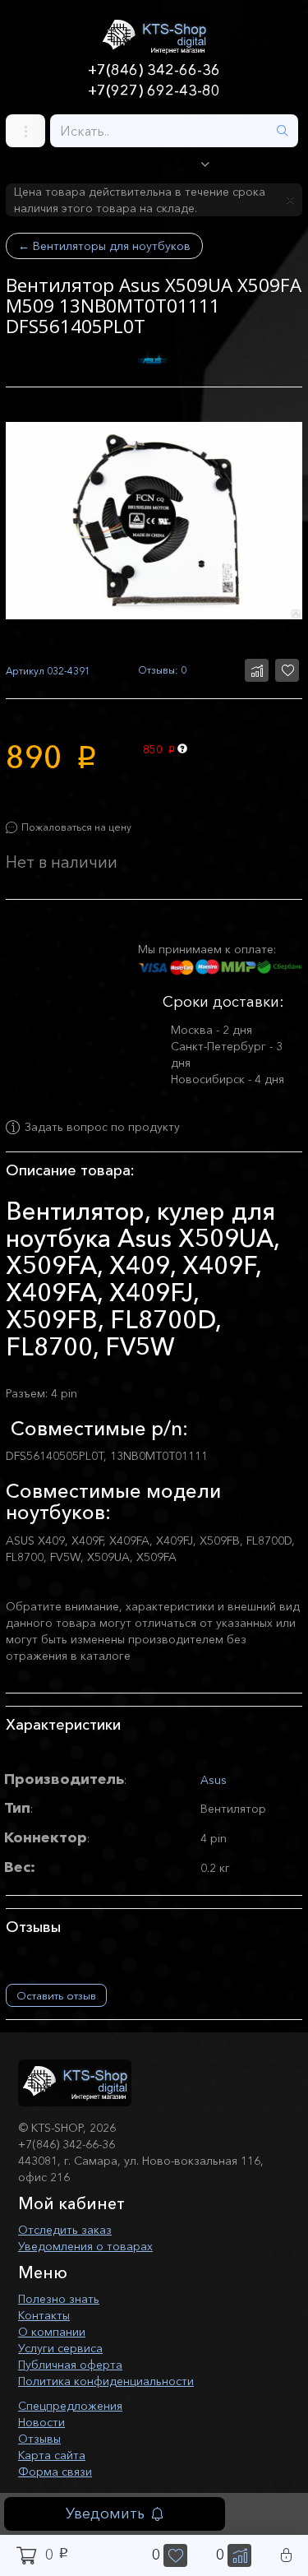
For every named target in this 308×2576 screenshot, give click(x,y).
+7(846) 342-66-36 (154, 70)
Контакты (44, 2315)
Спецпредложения (70, 2406)
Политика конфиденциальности (106, 2381)
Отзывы (39, 2439)
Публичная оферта (70, 2365)
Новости (41, 2422)
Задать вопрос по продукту (102, 1128)
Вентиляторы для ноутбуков (104, 246)
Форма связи (55, 2472)
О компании (52, 2332)
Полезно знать (59, 2299)
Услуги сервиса (60, 2348)
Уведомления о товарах (85, 2246)
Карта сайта (52, 2455)
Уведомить (105, 2513)
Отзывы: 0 (162, 670)
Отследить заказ (65, 2230)
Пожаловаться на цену (76, 827)
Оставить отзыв (56, 1995)
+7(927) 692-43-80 (154, 90)
